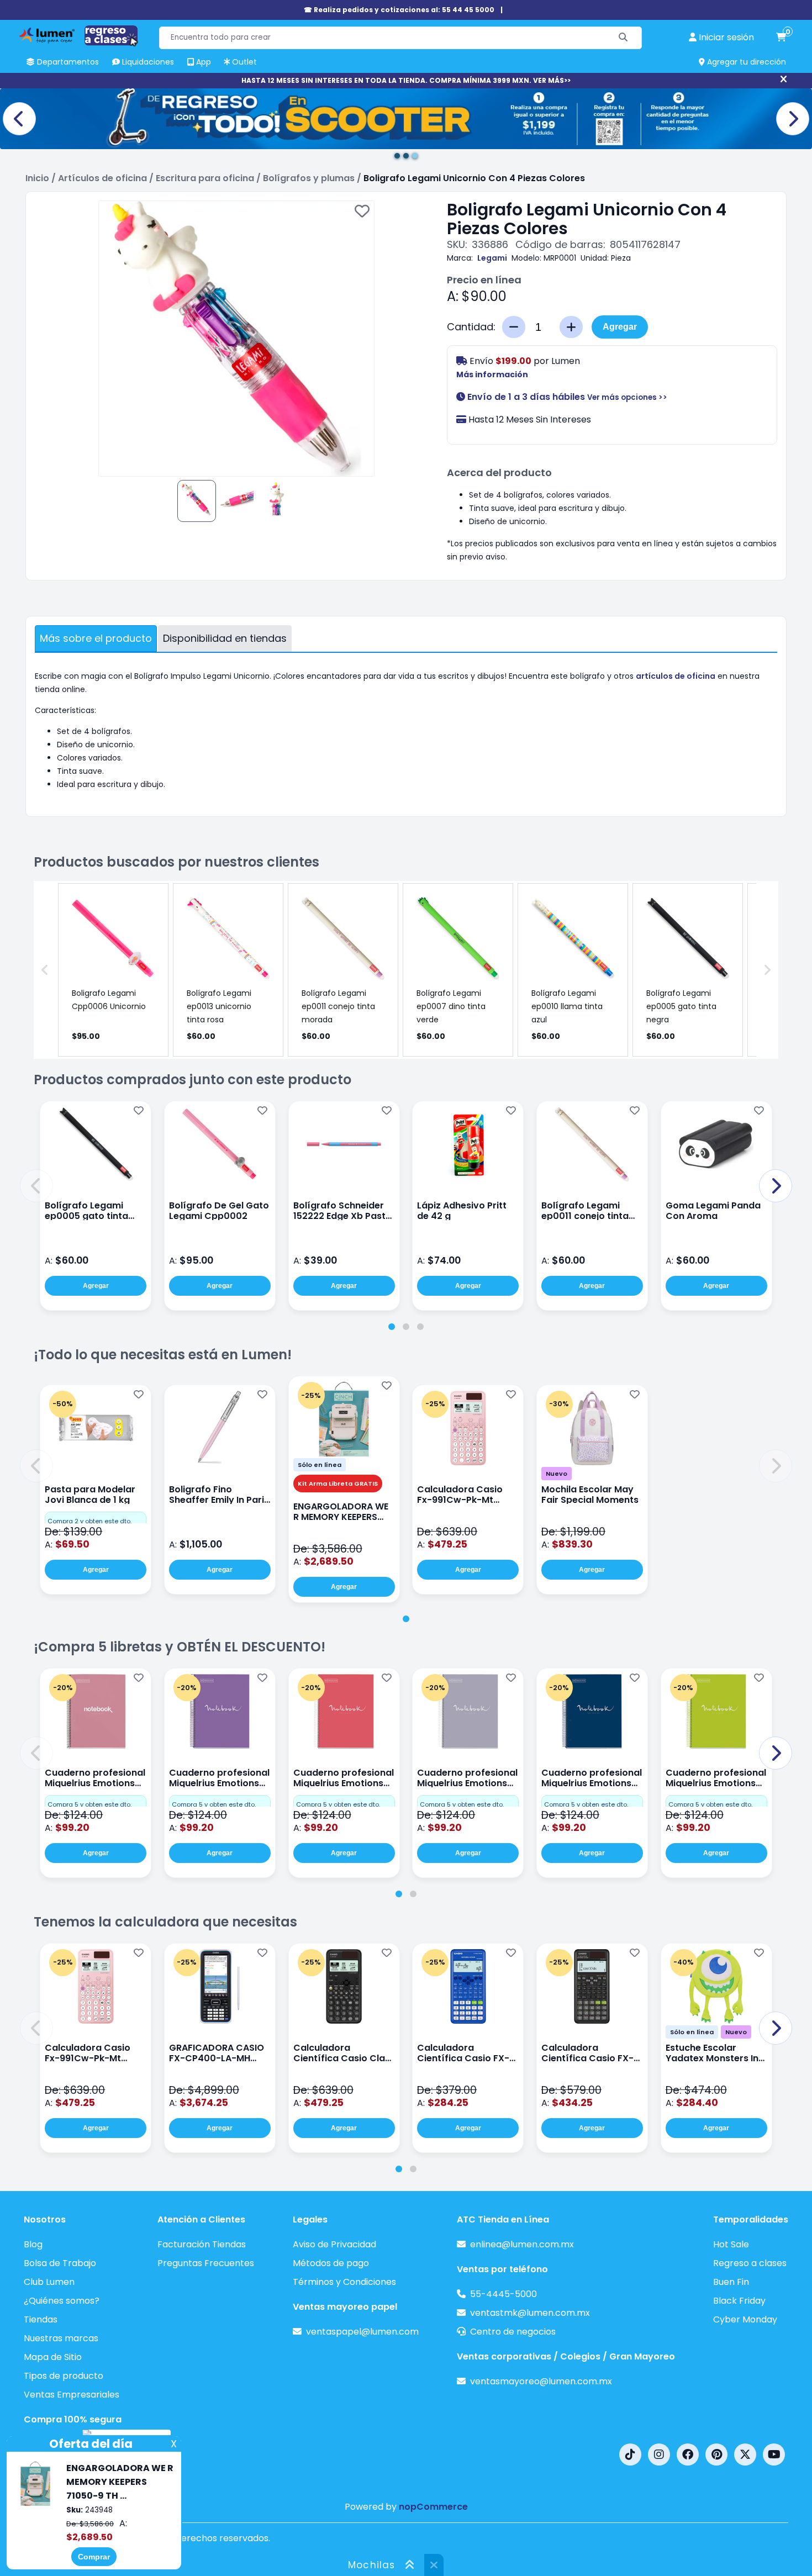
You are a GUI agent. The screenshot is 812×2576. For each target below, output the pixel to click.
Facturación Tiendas (202, 2244)
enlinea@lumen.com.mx (522, 2244)
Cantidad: (471, 327)
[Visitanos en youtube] (774, 2454)
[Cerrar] (784, 80)
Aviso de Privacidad (334, 2244)
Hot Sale (731, 2244)
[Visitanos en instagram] (659, 2454)
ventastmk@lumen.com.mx (530, 2313)
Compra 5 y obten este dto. (89, 1804)
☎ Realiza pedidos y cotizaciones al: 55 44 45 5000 (399, 10)
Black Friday (739, 2301)
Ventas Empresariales (72, 2395)
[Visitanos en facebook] (688, 2454)
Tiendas (41, 2319)
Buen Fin (731, 2282)
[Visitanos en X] (745, 2454)
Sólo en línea (320, 1465)
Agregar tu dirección (745, 62)
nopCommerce (433, 2507)
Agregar (620, 327)
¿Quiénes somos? (62, 2301)
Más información (492, 374)
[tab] (392, 1327)
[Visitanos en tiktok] (630, 2454)
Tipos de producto (64, 2376)
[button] (36, 1186)
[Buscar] (623, 38)
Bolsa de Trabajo (60, 2263)
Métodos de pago (331, 2263)
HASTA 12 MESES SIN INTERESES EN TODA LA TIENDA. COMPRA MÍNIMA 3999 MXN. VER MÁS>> (406, 80)
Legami (492, 258)
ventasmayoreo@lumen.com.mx (541, 2381)
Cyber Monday (745, 2319)
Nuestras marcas (61, 2338)
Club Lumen (49, 2282)
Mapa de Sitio (53, 2357)
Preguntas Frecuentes (206, 2263)
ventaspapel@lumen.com (362, 2332)
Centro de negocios (513, 2332)
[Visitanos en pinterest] (716, 2454)
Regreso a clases (750, 2263)
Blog (33, 2244)
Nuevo (557, 1474)
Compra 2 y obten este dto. (89, 1521)
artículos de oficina (676, 676)
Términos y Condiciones (344, 2282)
